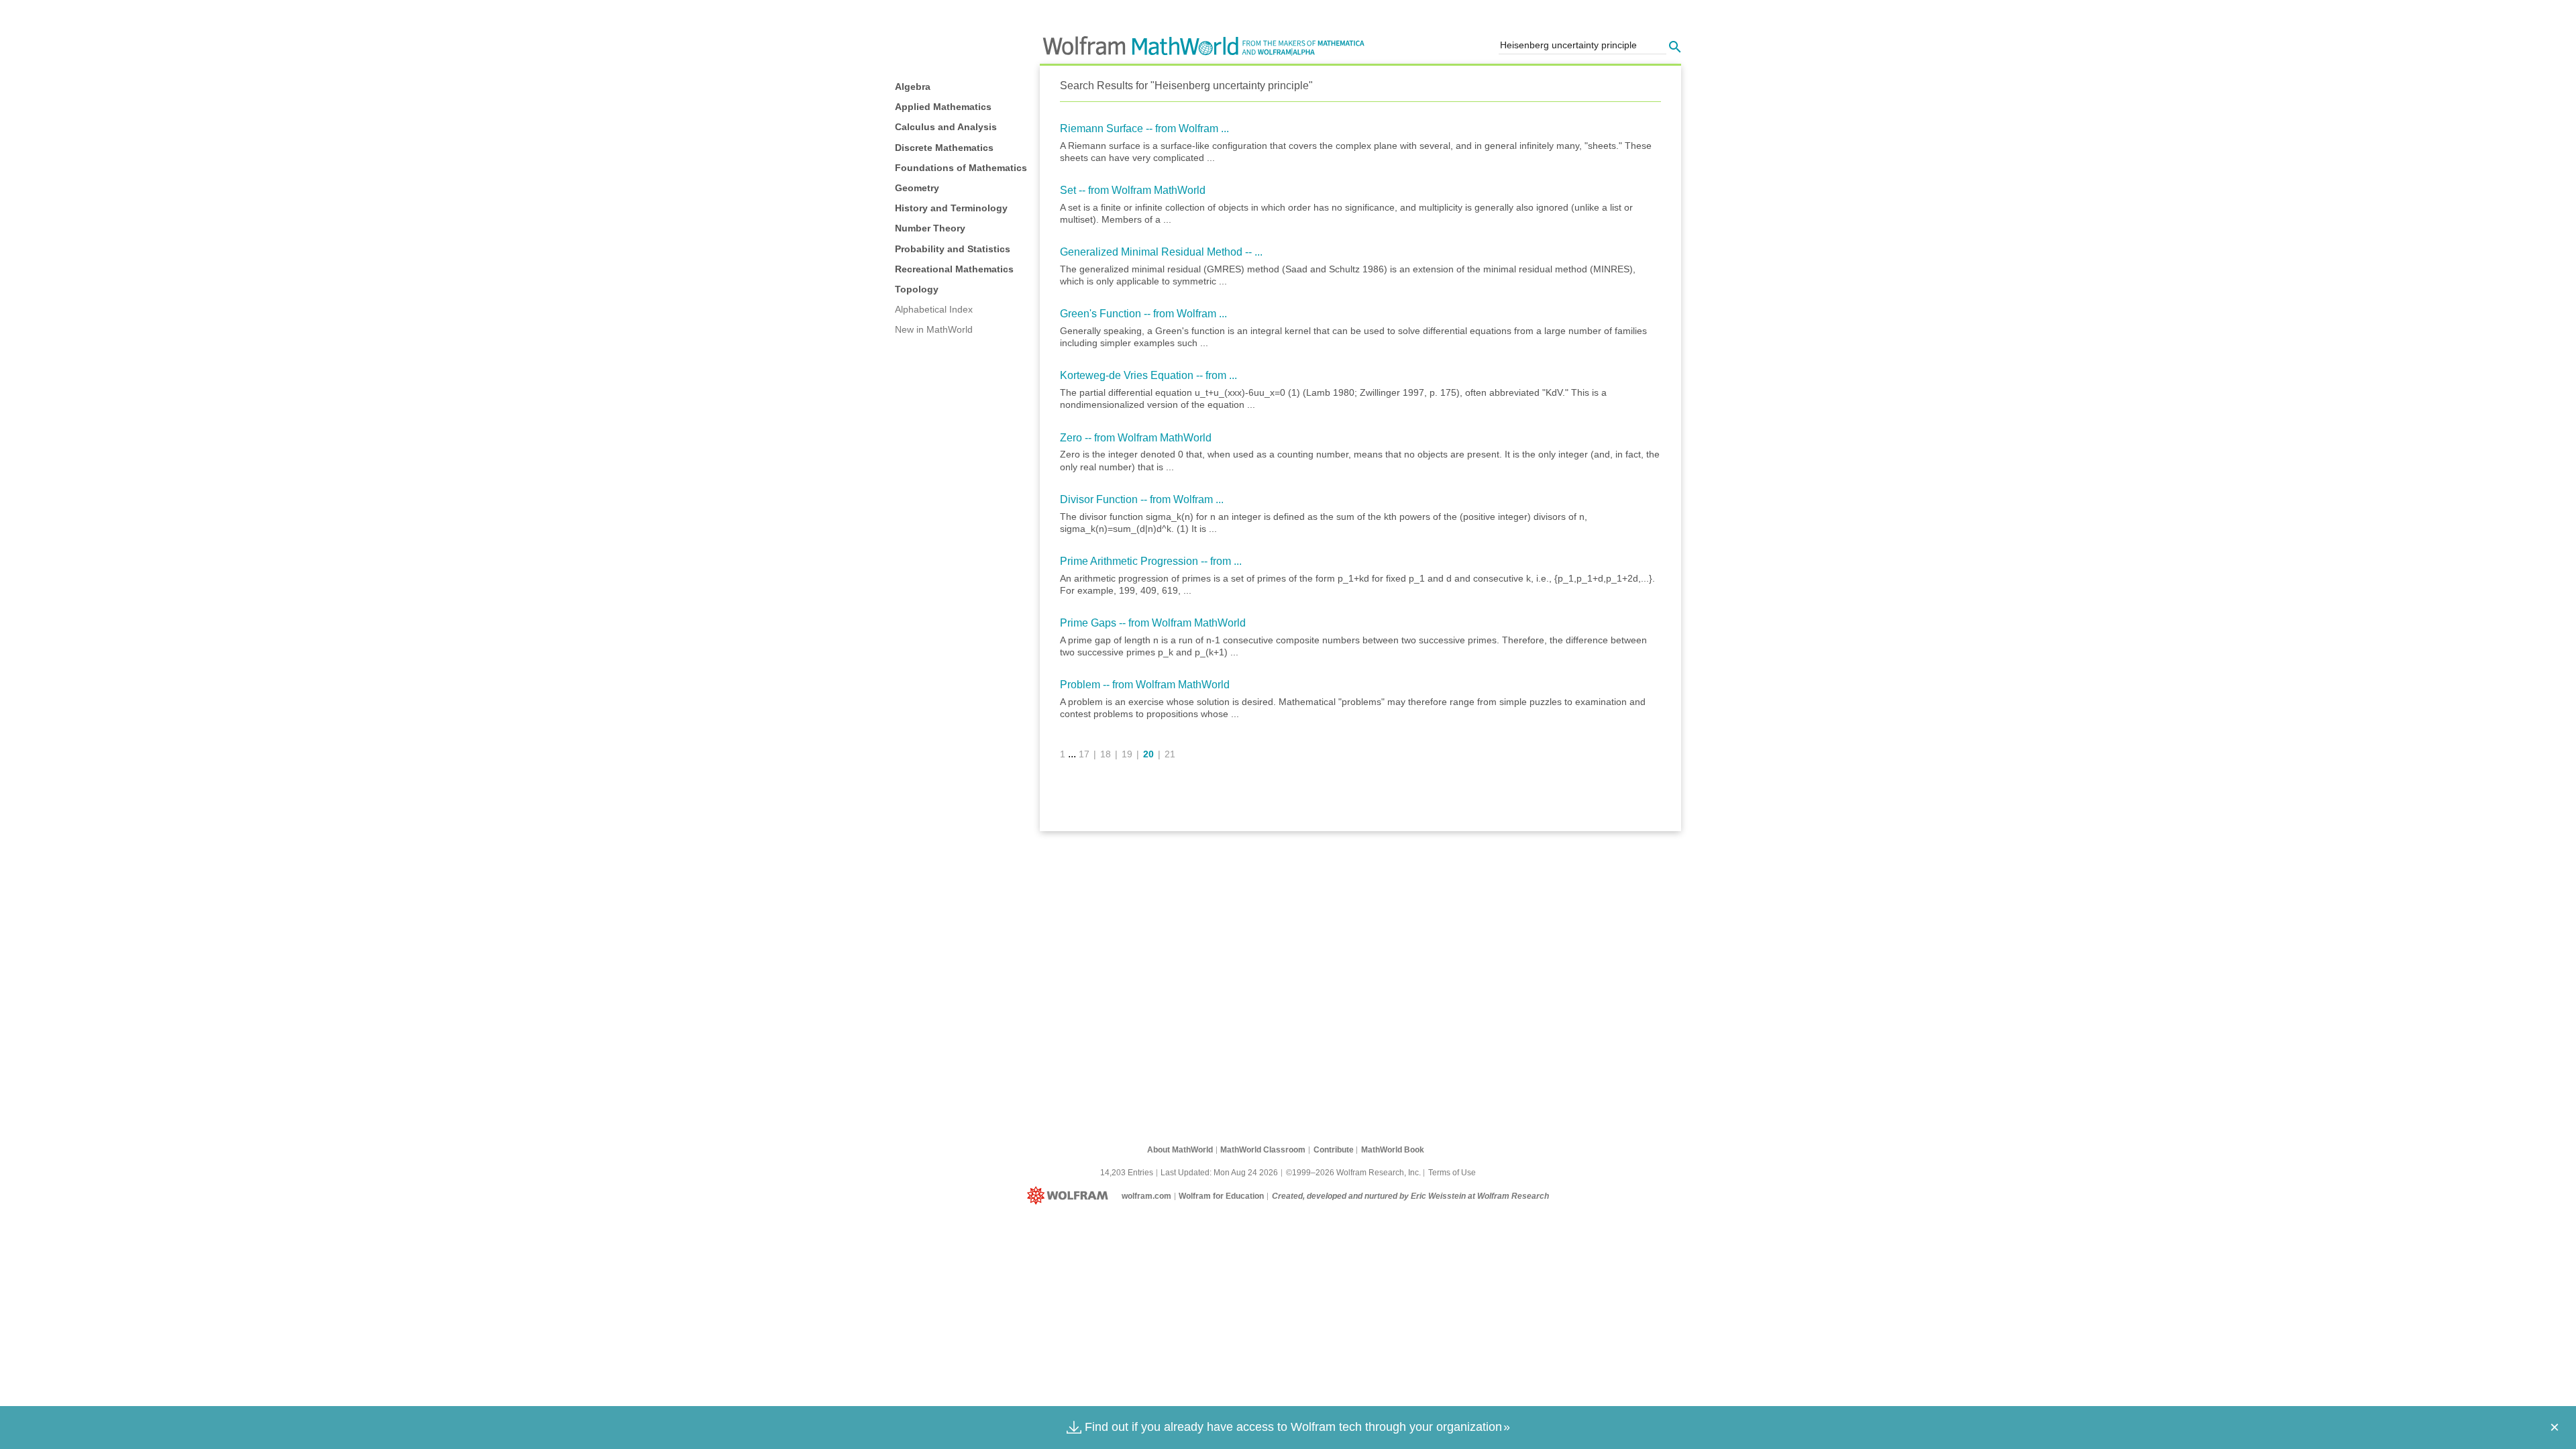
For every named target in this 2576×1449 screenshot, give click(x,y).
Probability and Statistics (953, 249)
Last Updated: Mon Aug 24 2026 (1219, 1173)
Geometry (917, 188)
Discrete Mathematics (944, 148)
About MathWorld (1180, 1150)
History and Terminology (951, 208)
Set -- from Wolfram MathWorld (1133, 190)
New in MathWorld (934, 329)
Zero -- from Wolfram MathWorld (1136, 438)
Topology (917, 289)
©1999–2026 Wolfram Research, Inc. (1353, 1173)
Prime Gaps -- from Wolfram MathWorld (1153, 623)
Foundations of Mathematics (961, 168)
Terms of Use (1452, 1173)
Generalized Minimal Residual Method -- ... (1161, 252)
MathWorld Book (1393, 1150)
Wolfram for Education (1221, 1196)
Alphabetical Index (934, 309)
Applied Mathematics (943, 107)
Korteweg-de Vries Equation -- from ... (1148, 375)
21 (1170, 754)
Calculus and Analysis (946, 127)
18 (1106, 754)
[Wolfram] (1070, 1196)
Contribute (1334, 1150)
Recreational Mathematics (954, 269)
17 (1084, 754)
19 (1127, 754)
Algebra (913, 87)
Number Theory (930, 228)
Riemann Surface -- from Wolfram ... (1144, 128)
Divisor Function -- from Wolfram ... (1142, 499)
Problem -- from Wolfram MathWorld (1145, 685)
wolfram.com (1146, 1196)
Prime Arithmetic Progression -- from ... (1151, 561)
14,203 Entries (1127, 1173)
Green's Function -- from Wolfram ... (1143, 314)
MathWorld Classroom (1263, 1150)
